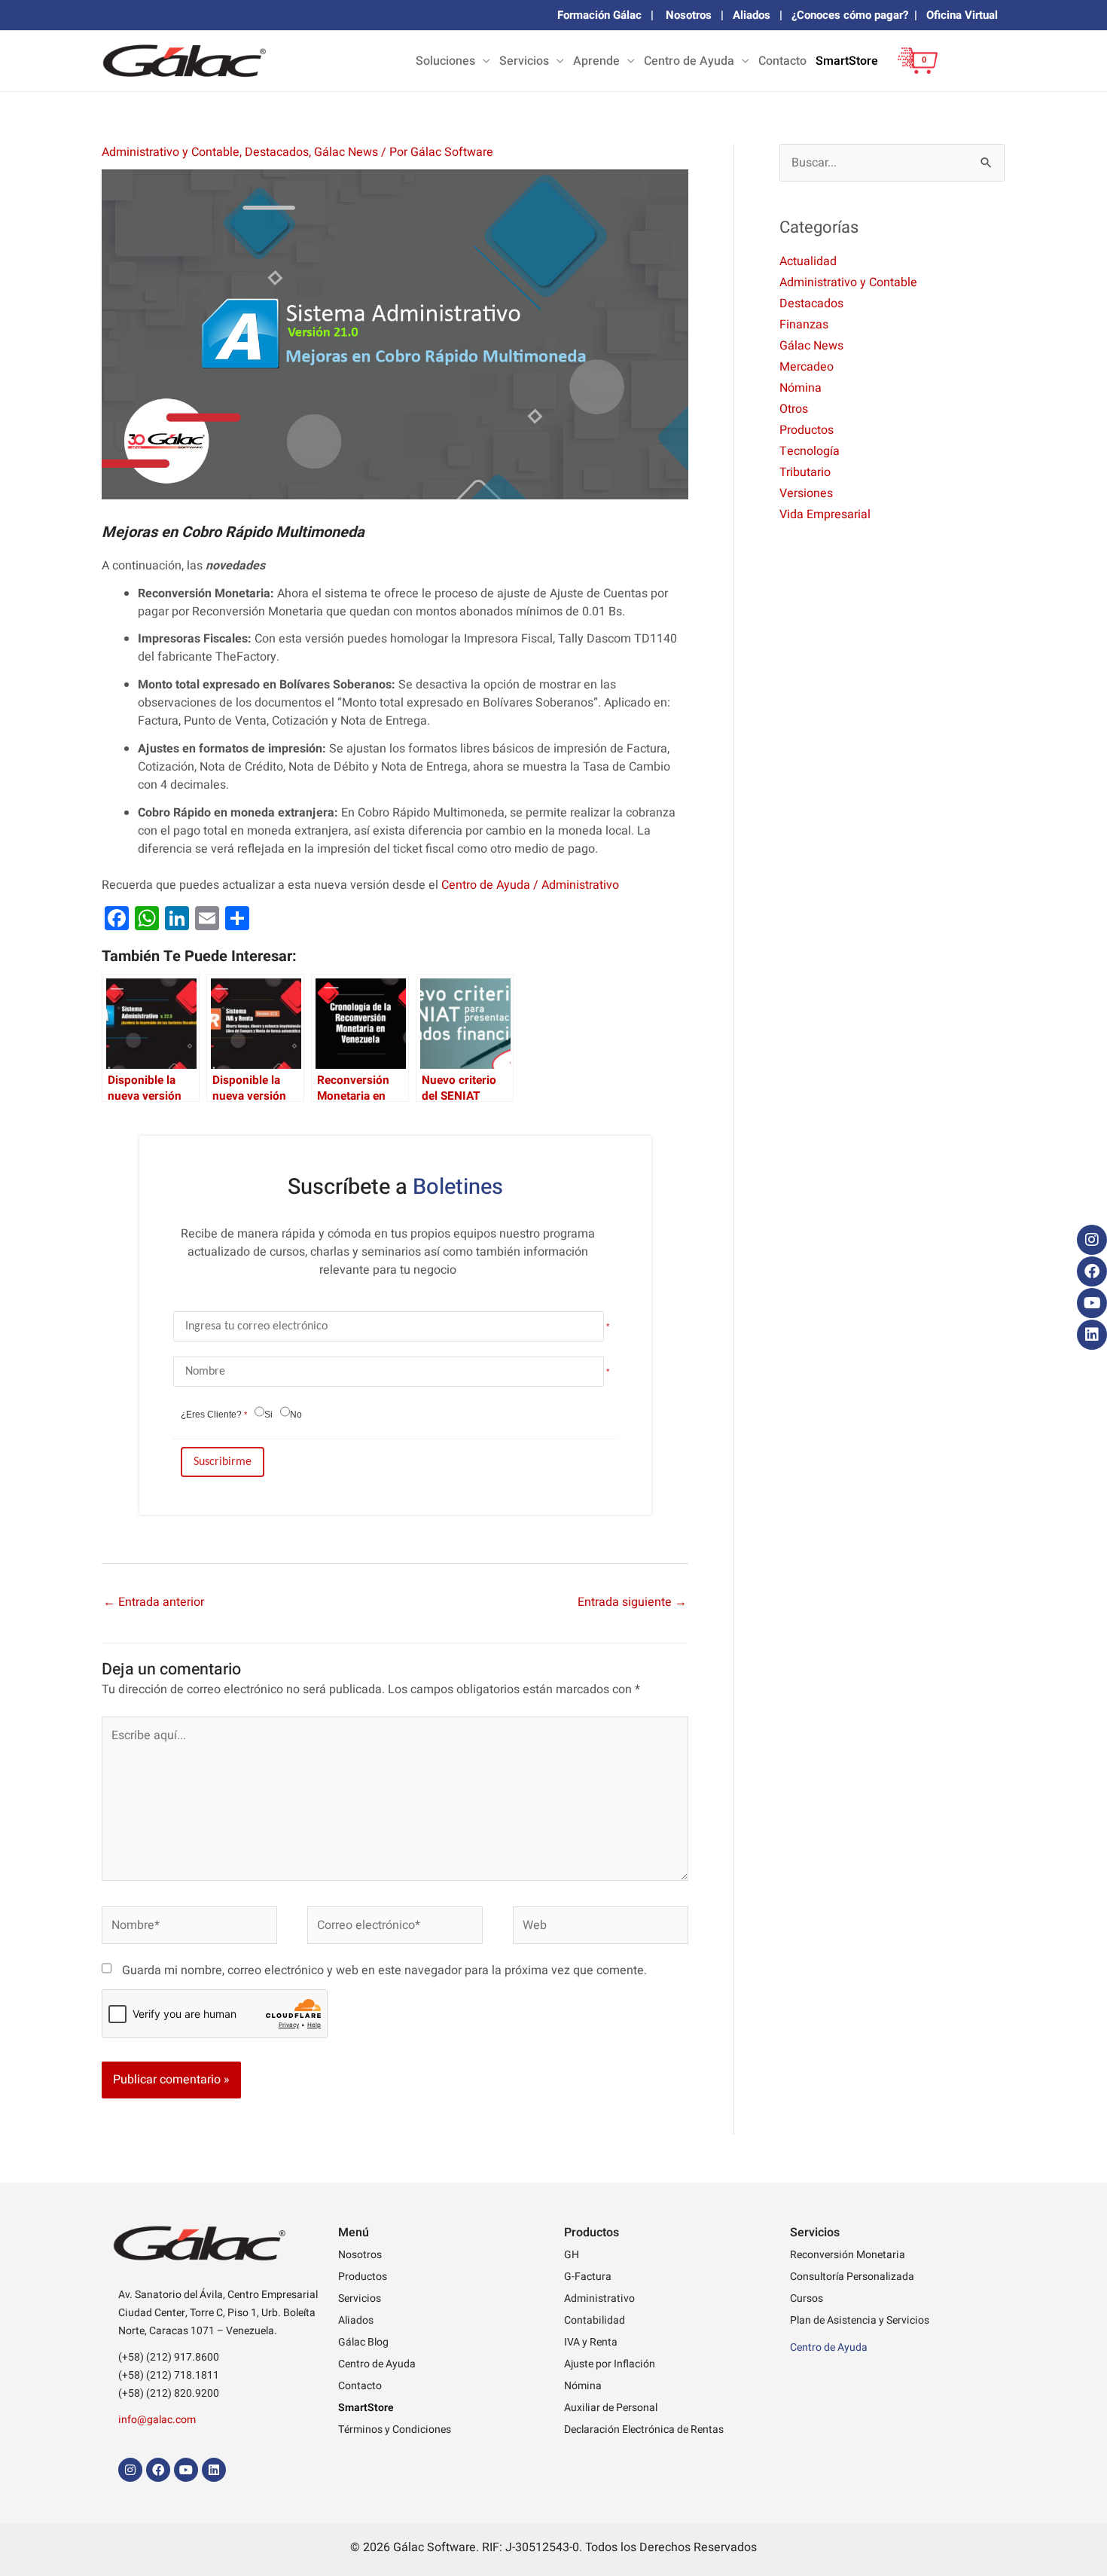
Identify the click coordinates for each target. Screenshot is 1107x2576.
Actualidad (808, 261)
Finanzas (804, 325)
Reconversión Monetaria (848, 2255)
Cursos (807, 2298)
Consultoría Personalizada (852, 2277)
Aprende (596, 61)
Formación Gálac (599, 15)
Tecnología (810, 451)
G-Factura (588, 2277)
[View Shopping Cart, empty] (913, 72)
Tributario (805, 472)
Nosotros (689, 15)
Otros (794, 409)
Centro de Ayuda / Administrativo (530, 885)
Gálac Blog (363, 2342)
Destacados (277, 152)
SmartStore (847, 61)
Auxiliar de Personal (611, 2408)
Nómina (801, 388)
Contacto (782, 61)
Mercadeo (807, 367)
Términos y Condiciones (395, 2429)
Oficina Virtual (962, 15)
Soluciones (445, 61)
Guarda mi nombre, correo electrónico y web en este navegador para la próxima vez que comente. (384, 1970)
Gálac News (346, 152)
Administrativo (599, 2298)
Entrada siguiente (632, 1602)
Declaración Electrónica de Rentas (644, 2429)
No (296, 1415)
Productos (807, 430)
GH (572, 2255)
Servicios (524, 61)
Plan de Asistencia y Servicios (860, 2320)
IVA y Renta (591, 2342)
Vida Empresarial (825, 514)
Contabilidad (595, 2320)
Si (268, 1415)
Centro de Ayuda (689, 61)
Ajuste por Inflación (610, 2364)
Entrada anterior (154, 1602)
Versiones (806, 493)
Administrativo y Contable (171, 152)
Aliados (752, 15)
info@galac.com (157, 2420)
